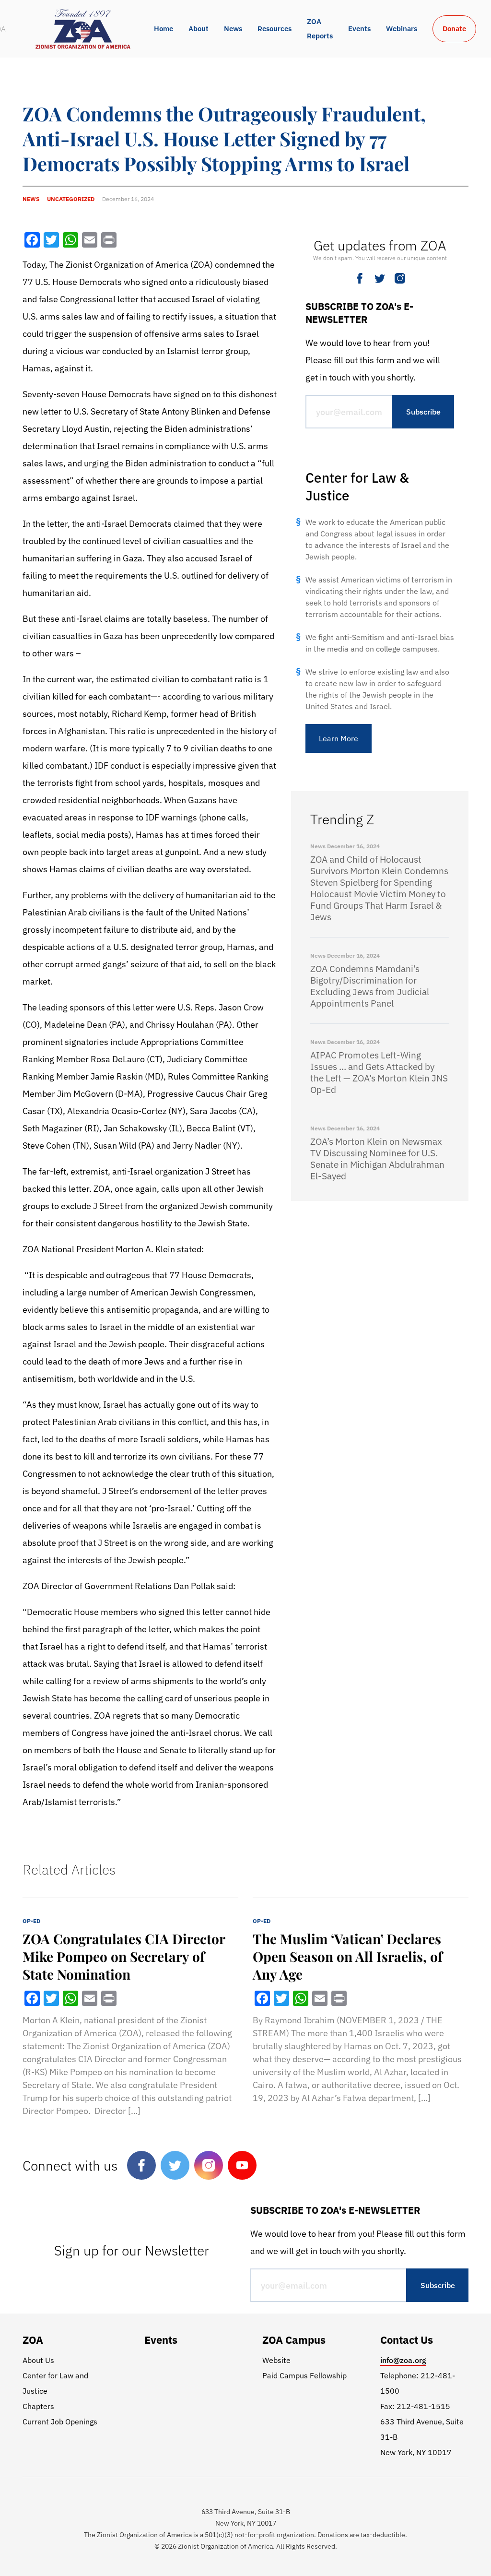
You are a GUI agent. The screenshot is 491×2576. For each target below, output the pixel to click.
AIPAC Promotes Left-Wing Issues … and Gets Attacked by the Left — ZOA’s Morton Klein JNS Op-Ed (379, 1072)
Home (164, 29)
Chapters (38, 2406)
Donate (454, 29)
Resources (275, 29)
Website (276, 2360)
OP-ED (31, 1921)
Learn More (339, 738)
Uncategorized (71, 199)
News (233, 29)
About (199, 29)
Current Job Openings (60, 2422)
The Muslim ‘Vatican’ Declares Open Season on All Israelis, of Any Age (348, 1956)
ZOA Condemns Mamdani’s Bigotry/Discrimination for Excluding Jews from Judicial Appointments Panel (370, 986)
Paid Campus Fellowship (304, 2375)
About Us (38, 2360)
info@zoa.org (403, 2360)
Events (359, 29)
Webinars (402, 29)
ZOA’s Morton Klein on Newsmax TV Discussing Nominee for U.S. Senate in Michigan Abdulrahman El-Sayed (377, 1159)
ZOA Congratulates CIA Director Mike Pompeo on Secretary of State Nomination (124, 1956)
